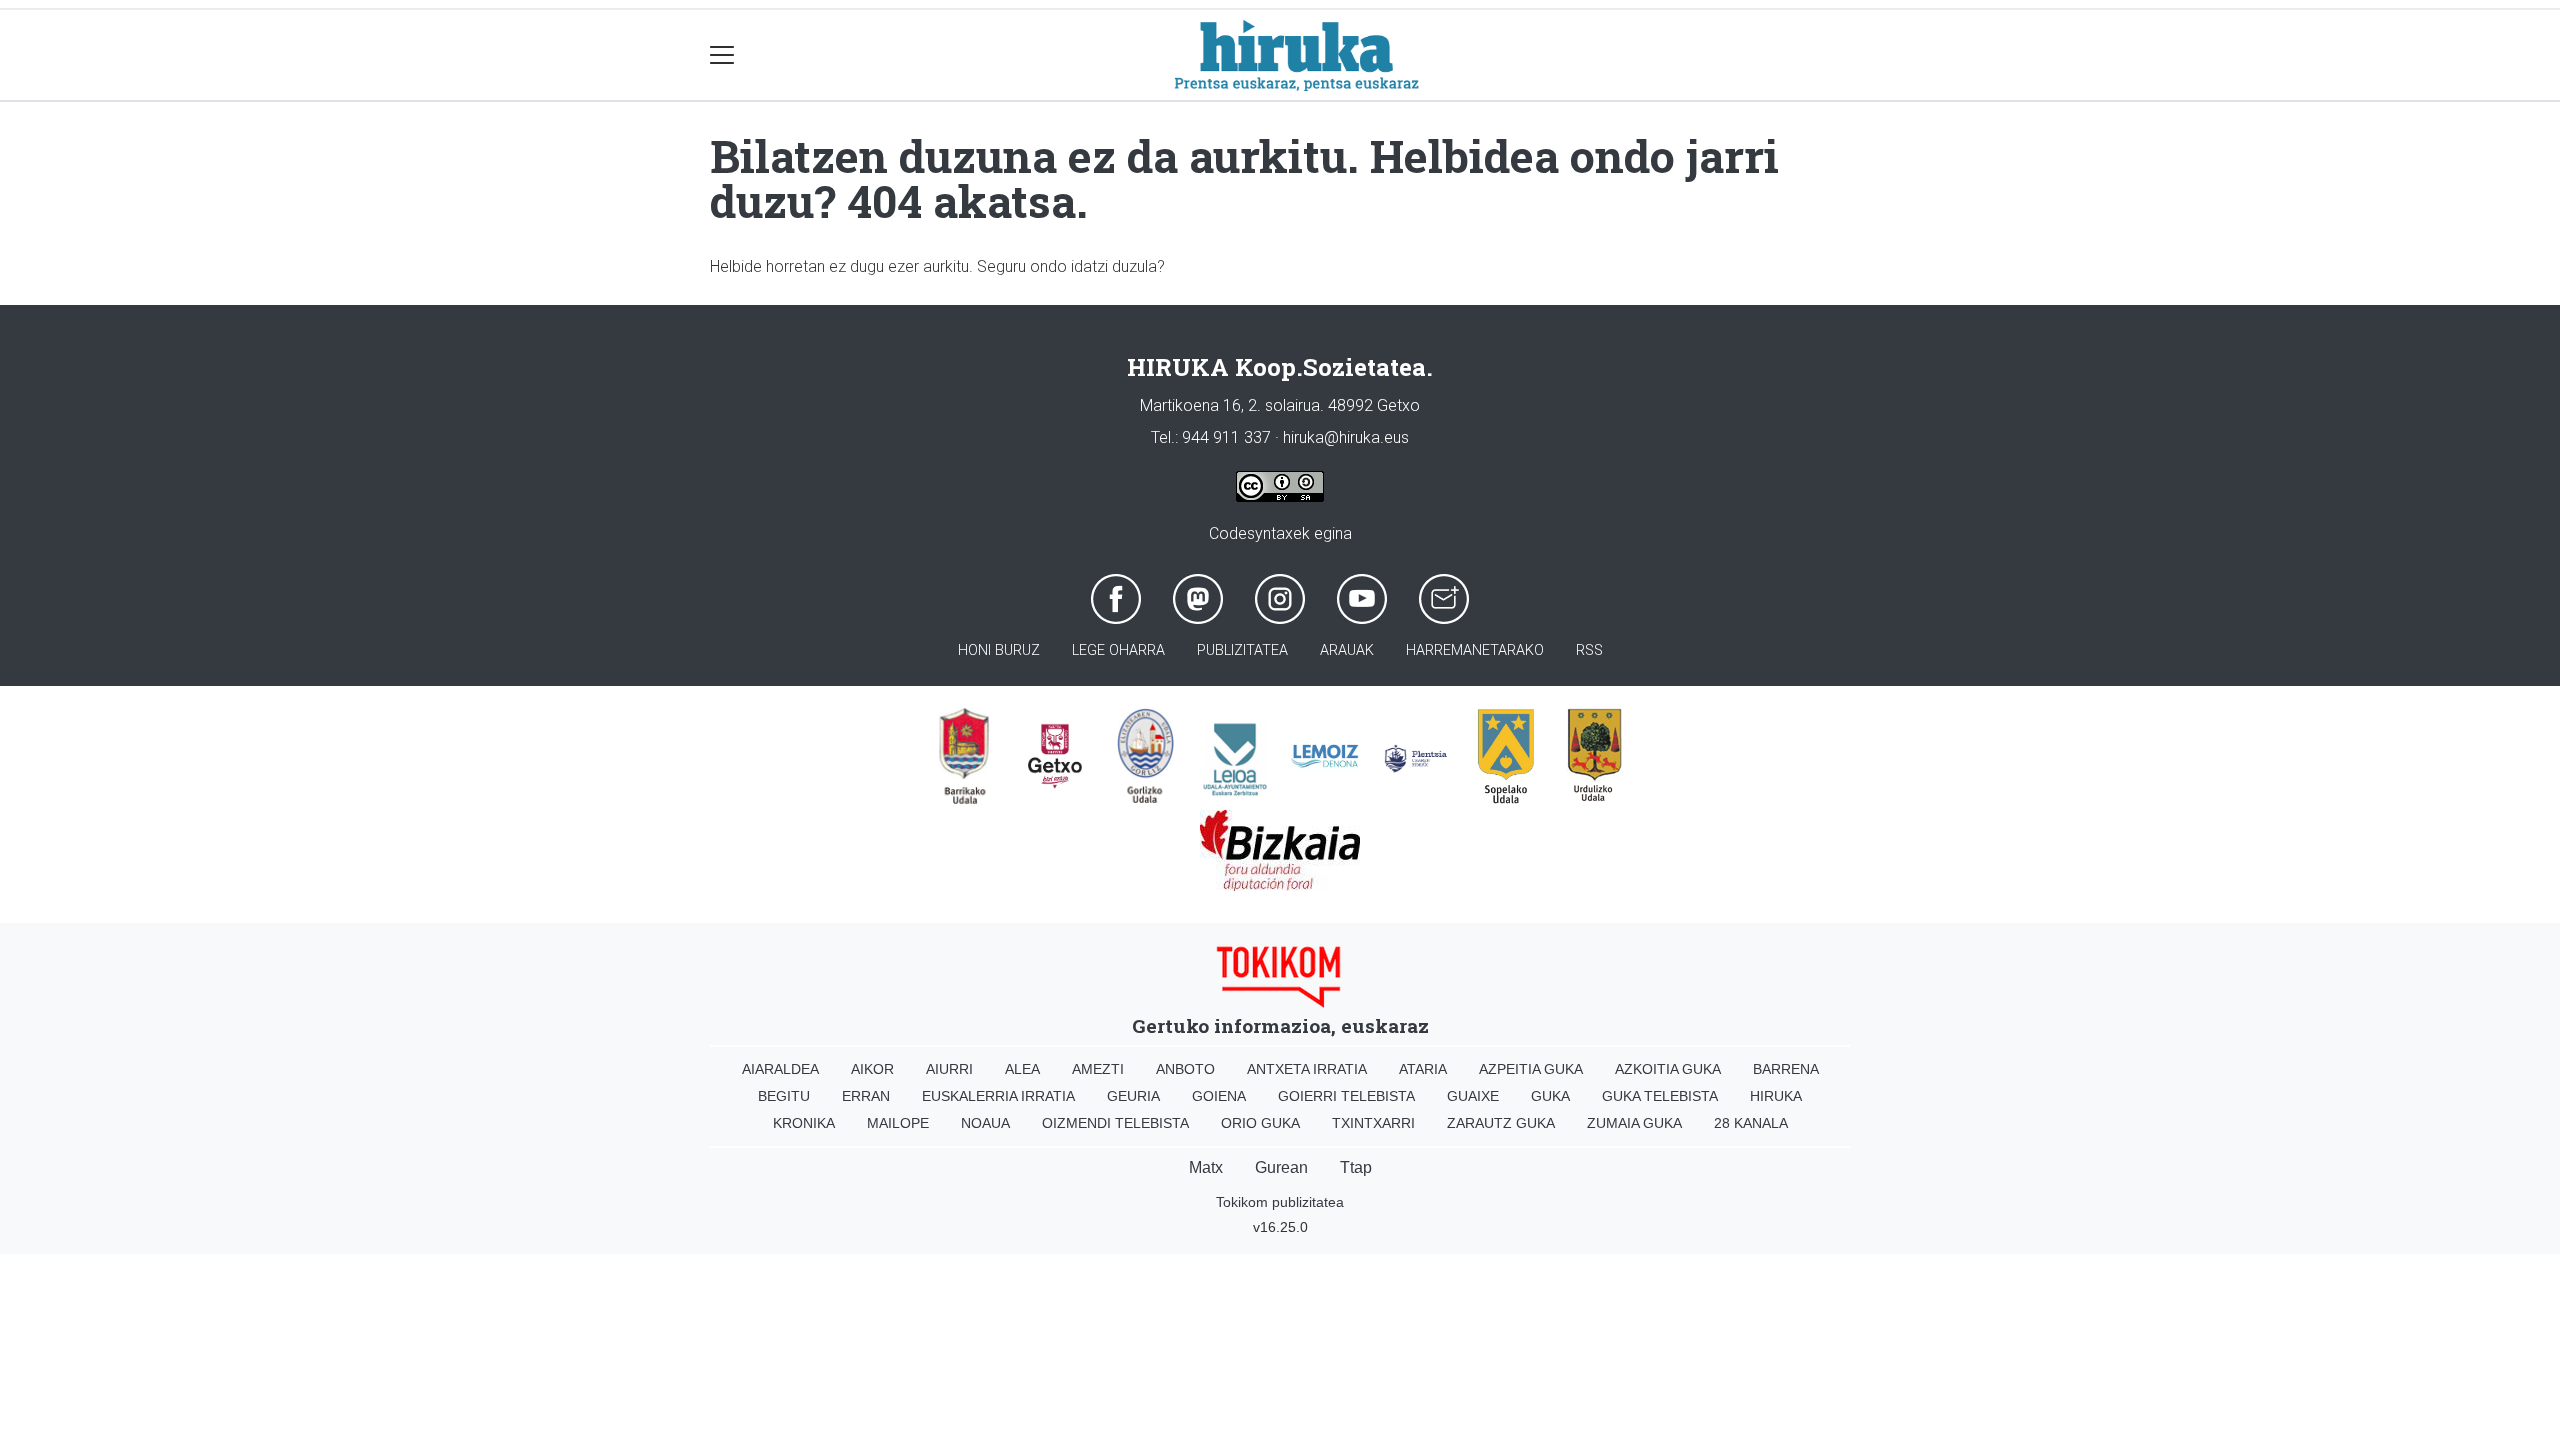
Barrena (1786, 1069)
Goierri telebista (1346, 1096)
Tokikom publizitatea (1280, 1202)
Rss (1589, 650)
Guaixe (1473, 1096)
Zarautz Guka (1501, 1123)
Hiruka (1776, 1096)
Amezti (1098, 1069)
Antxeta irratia (1307, 1069)
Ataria (1423, 1069)
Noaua (985, 1123)
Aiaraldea (780, 1069)
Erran (866, 1096)
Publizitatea (1242, 650)
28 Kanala (1751, 1123)
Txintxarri (1373, 1123)
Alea (1022, 1069)
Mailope (898, 1123)
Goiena (1219, 1096)
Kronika (804, 1123)
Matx (1206, 1167)
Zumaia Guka (1634, 1123)
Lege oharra (1118, 650)
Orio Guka (1260, 1123)
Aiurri (949, 1069)
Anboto (1185, 1069)
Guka (1550, 1096)
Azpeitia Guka (1531, 1069)
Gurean (1281, 1167)
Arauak (1347, 650)
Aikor (872, 1069)
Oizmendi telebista (1115, 1123)
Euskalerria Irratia (998, 1096)
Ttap (1356, 1167)
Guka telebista (1660, 1096)
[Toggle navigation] (722, 55)
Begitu (784, 1096)
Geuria (1133, 1096)
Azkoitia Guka (1668, 1069)
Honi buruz (999, 650)
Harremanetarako (1475, 650)
